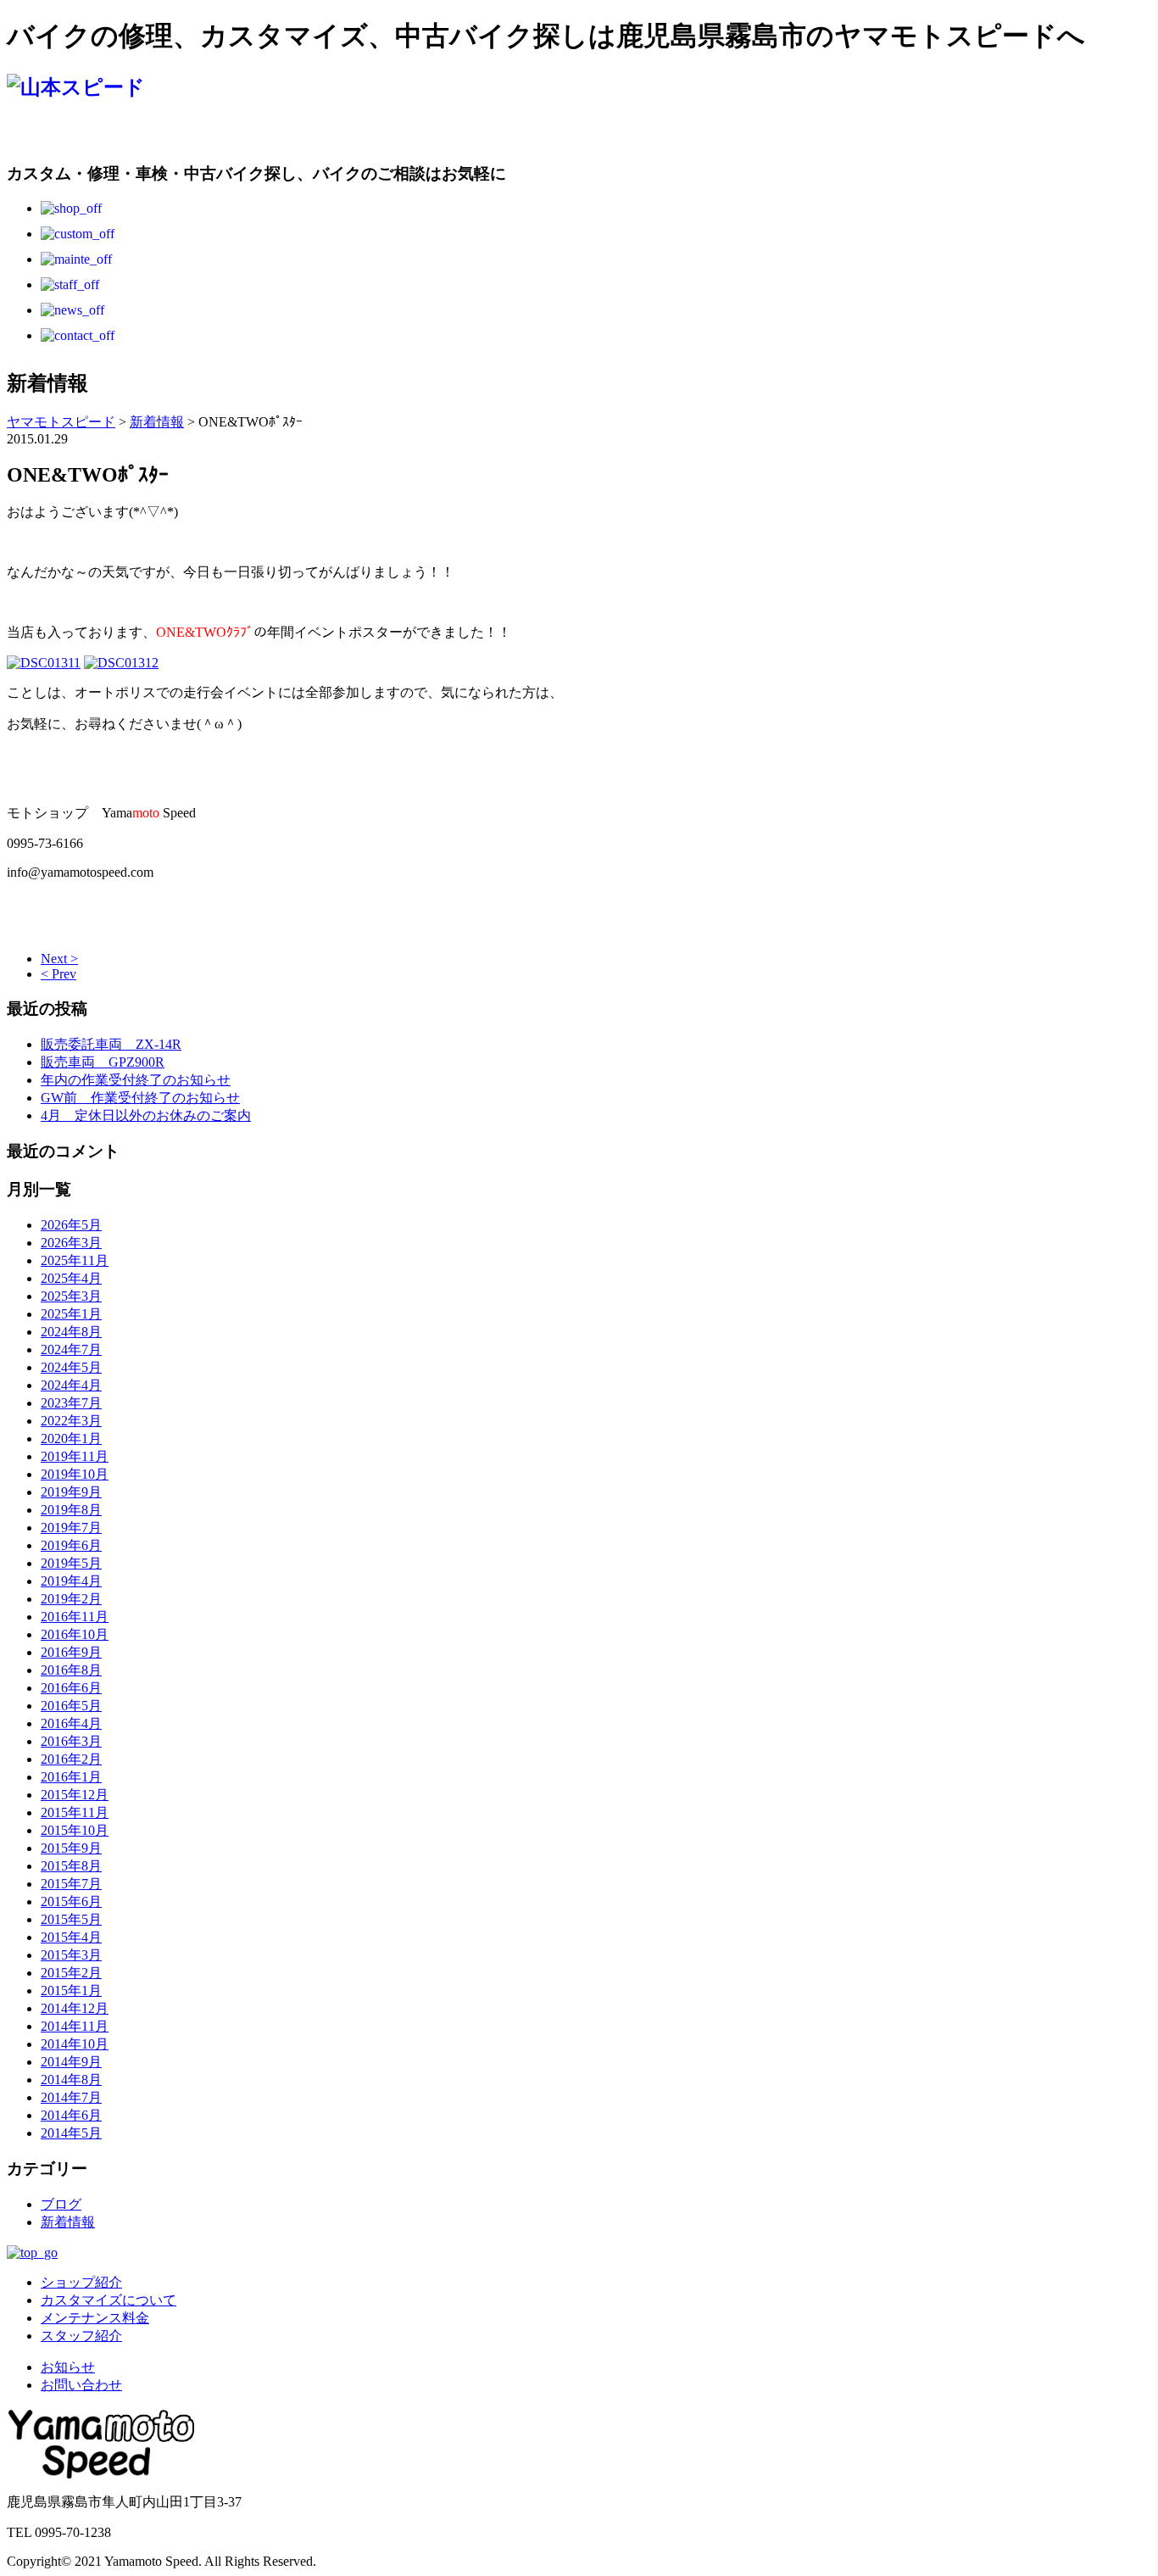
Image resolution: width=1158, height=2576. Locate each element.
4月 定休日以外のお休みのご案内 (146, 1115)
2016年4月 (71, 1723)
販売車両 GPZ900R (103, 1062)
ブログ (61, 2204)
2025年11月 (75, 1260)
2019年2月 (71, 1599)
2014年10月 (75, 2044)
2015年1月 (71, 1991)
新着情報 (68, 2222)
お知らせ (68, 2367)
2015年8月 (71, 1866)
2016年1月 (71, 1777)
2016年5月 (71, 1706)
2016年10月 (75, 1634)
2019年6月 (71, 1545)
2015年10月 (75, 1830)
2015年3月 (71, 1955)
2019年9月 (71, 1492)
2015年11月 (75, 1812)
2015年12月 (75, 1795)
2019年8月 (71, 1510)
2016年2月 (71, 1759)
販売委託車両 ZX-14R (111, 1044)
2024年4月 (71, 1385)
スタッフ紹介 (81, 2336)
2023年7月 (71, 1403)
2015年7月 (71, 1884)
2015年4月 (71, 1937)
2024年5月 (71, 1367)
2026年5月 (71, 1225)
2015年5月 (71, 1919)
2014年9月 (71, 2062)
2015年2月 (71, 1973)
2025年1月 (71, 1314)
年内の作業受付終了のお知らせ (136, 1080)
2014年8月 (71, 2080)
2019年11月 (75, 1456)
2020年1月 (71, 1439)
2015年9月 (71, 1848)
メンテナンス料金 (95, 2318)
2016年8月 (71, 1670)
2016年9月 (71, 1652)
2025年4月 (71, 1278)
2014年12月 (75, 2008)
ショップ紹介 (81, 2282)
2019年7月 (71, 1528)
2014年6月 (71, 2115)
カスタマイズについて (109, 2300)
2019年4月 (71, 1581)
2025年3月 (71, 1296)
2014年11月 (75, 2026)
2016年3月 (71, 1741)
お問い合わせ (81, 2385)
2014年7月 (71, 2097)
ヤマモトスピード (61, 422)
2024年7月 (71, 1349)
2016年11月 (75, 1617)
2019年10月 (75, 1474)
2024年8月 (71, 1332)
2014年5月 (71, 2133)
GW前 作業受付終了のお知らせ (140, 1098)
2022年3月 (71, 1421)
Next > (59, 959)
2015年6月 (71, 1901)
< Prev (58, 974)
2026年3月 (71, 1243)
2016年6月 (71, 1688)
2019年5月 (71, 1563)
